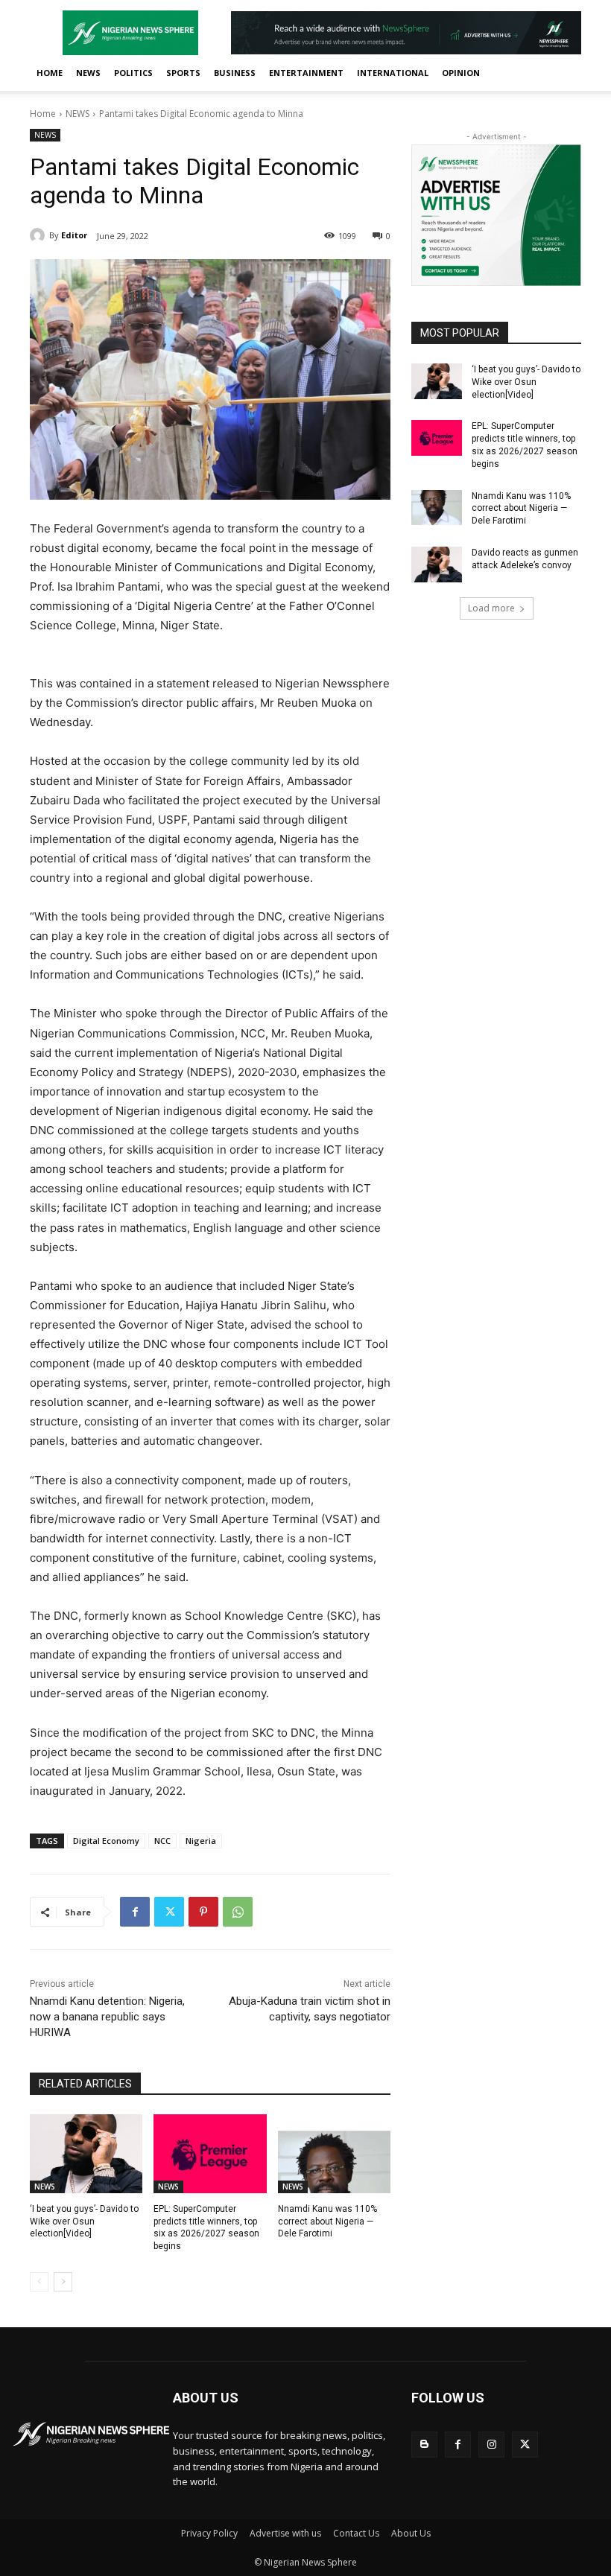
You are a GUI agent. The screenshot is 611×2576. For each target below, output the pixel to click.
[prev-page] (39, 2282)
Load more (491, 608)
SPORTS (183, 73)
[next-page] (63, 2282)
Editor (74, 235)
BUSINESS (235, 73)
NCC (162, 1841)
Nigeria (201, 1841)
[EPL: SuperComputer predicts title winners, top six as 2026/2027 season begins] (210, 2154)
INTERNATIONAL (393, 73)
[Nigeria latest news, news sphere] (91, 2434)
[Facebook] (135, 1912)
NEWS (88, 73)
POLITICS (133, 73)
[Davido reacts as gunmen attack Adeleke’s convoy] (437, 565)
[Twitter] (169, 1912)
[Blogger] (424, 2445)
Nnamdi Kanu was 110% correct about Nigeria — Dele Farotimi (327, 2222)
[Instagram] (491, 2445)
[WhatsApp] (238, 1912)
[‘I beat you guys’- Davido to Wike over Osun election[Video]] (86, 2154)
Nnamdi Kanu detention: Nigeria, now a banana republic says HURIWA (107, 2017)
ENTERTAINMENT (306, 73)
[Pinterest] (203, 1912)
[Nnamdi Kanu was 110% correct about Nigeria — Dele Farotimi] (334, 2154)
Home (43, 114)
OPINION (461, 73)
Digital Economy (106, 1841)
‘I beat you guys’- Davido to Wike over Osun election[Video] (84, 2222)
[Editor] (39, 235)
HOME (50, 73)
